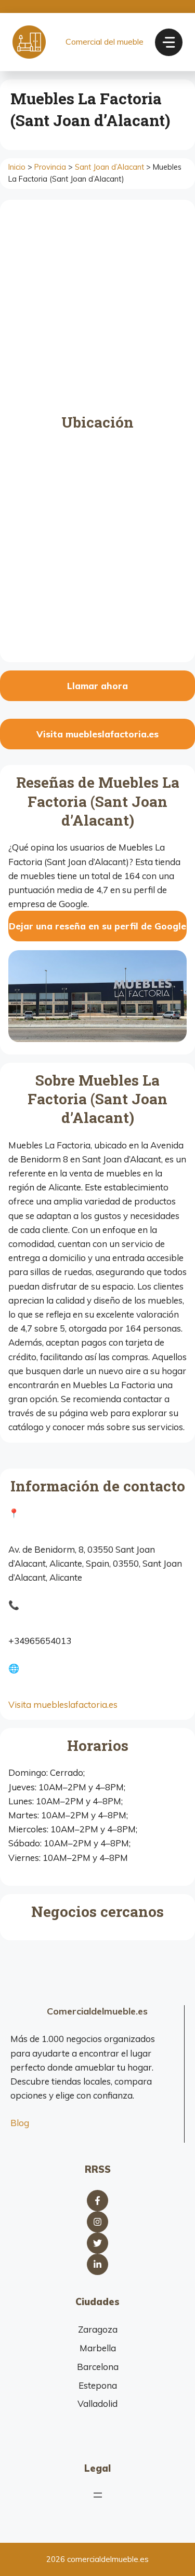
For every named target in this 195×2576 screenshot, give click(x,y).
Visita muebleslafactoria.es (97, 734)
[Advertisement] (97, 311)
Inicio (17, 167)
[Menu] (169, 42)
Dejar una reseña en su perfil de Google (97, 926)
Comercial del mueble (105, 42)
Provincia (50, 167)
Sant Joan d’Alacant (109, 167)
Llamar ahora (97, 686)
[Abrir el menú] (98, 2495)
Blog (20, 2123)
